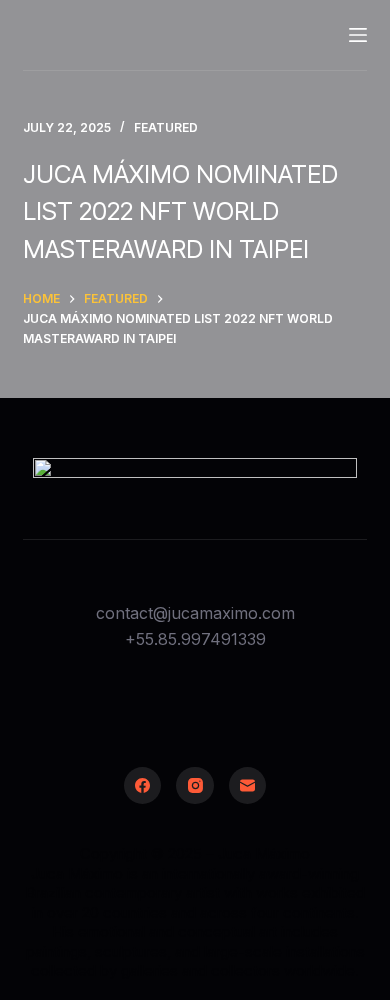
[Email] (248, 786)
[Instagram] (195, 786)
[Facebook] (143, 786)
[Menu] (358, 35)
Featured (166, 127)
